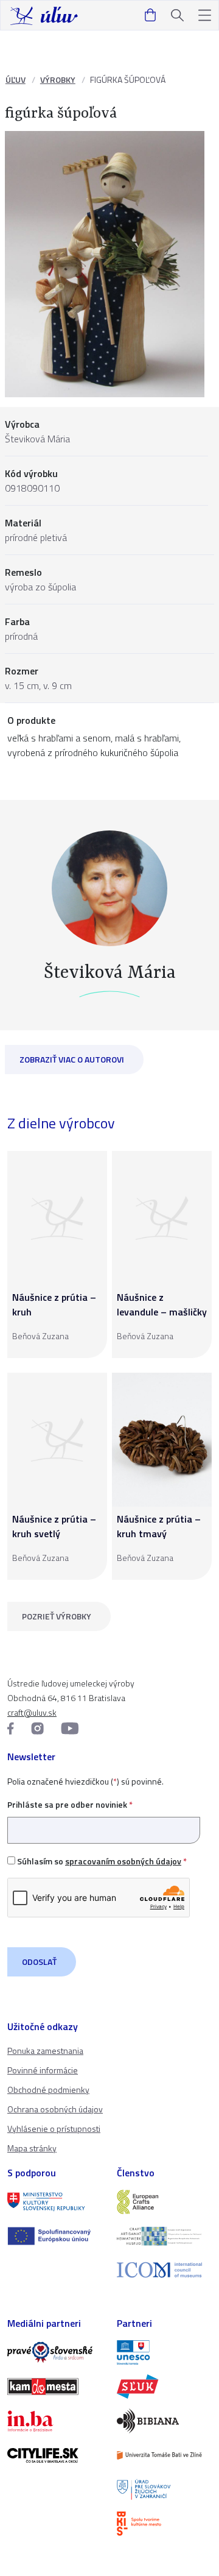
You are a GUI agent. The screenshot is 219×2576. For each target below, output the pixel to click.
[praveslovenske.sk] (55, 2352)
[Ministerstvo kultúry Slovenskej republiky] (55, 2202)
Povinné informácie (43, 2070)
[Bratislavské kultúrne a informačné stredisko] (164, 2524)
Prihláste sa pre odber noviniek (70, 1804)
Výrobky (58, 80)
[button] (205, 16)
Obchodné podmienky (48, 2089)
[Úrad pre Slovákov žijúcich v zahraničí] (164, 2489)
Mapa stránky (32, 2148)
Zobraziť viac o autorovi (72, 1059)
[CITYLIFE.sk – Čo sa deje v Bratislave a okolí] (55, 2455)
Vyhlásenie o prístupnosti (54, 2128)
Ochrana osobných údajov (55, 2109)
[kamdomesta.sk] (55, 2387)
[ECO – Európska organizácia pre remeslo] (164, 2236)
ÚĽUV (16, 80)
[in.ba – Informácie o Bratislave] (55, 2421)
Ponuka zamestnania (45, 2051)
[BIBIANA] (164, 2421)
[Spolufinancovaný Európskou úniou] (55, 2236)
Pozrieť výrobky (57, 1616)
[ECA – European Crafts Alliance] (164, 2202)
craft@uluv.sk (32, 1712)
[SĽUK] (164, 2387)
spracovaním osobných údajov (123, 1861)
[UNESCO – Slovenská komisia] (164, 2352)
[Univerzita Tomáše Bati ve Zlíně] (164, 2455)
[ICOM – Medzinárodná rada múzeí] (164, 2270)
